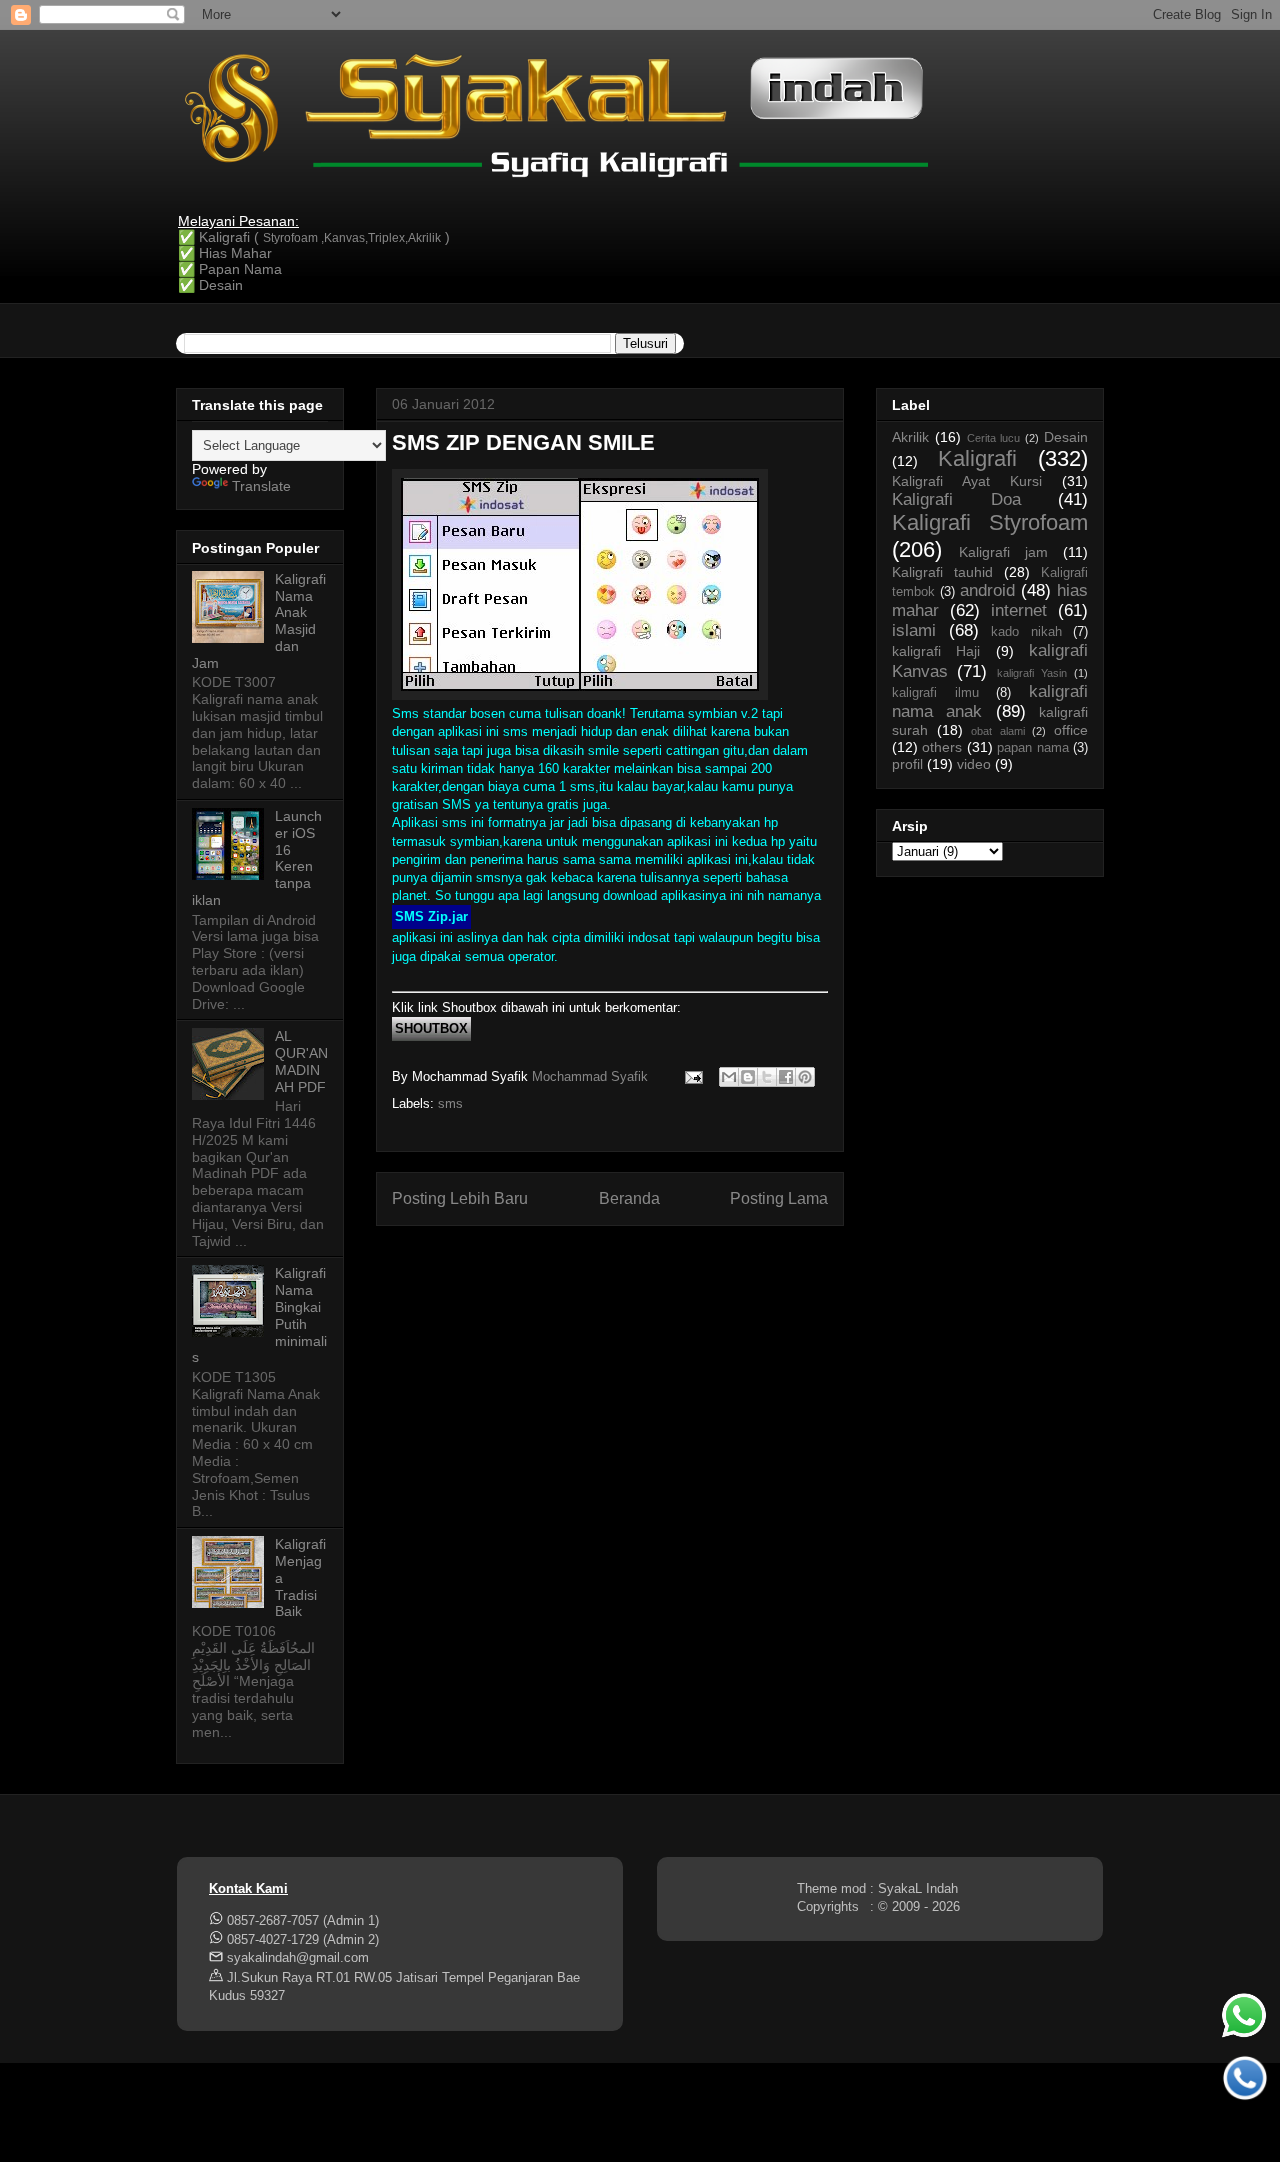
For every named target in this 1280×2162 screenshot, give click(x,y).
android (987, 590)
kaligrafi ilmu (935, 693)
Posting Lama (779, 1198)
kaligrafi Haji (936, 651)
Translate (261, 486)
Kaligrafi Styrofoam (990, 522)
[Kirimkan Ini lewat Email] (729, 1077)
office (1071, 730)
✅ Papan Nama (230, 269)
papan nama (1032, 748)
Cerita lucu (994, 438)
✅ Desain (210, 285)
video (974, 764)
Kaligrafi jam (1003, 552)
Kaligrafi (977, 458)
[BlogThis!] (748, 1077)
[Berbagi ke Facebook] (786, 1077)
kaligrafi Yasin (1032, 673)
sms (450, 1103)
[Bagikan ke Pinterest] (805, 1077)
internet (1019, 610)
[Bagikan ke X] (767, 1077)
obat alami (998, 731)
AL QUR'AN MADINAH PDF (301, 1061)
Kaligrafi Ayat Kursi (967, 481)
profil (907, 764)
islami (914, 630)
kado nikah (1026, 632)
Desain (1066, 437)
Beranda (629, 1198)
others (942, 747)
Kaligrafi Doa (956, 499)
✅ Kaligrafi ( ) (314, 237)
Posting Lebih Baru (460, 1198)
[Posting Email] (692, 1076)
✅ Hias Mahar (225, 253)
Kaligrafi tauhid (942, 572)
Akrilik (910, 437)
